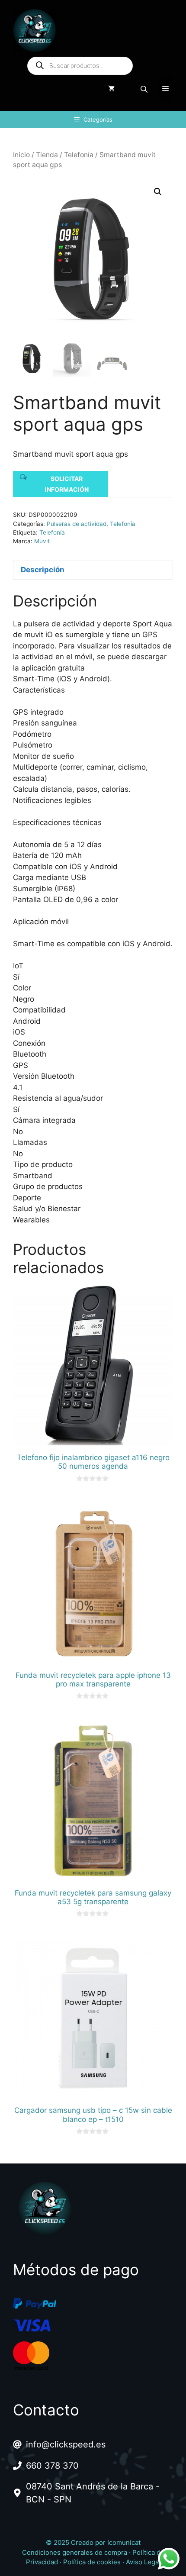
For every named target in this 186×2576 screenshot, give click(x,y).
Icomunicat (124, 2542)
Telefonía (79, 155)
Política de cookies (92, 2562)
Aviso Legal (143, 2562)
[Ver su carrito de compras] (111, 89)
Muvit (42, 541)
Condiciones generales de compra (75, 2552)
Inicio (21, 155)
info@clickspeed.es (66, 2444)
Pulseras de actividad (77, 524)
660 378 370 (52, 2466)
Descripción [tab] (43, 570)
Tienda (47, 155)
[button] (158, 192)
